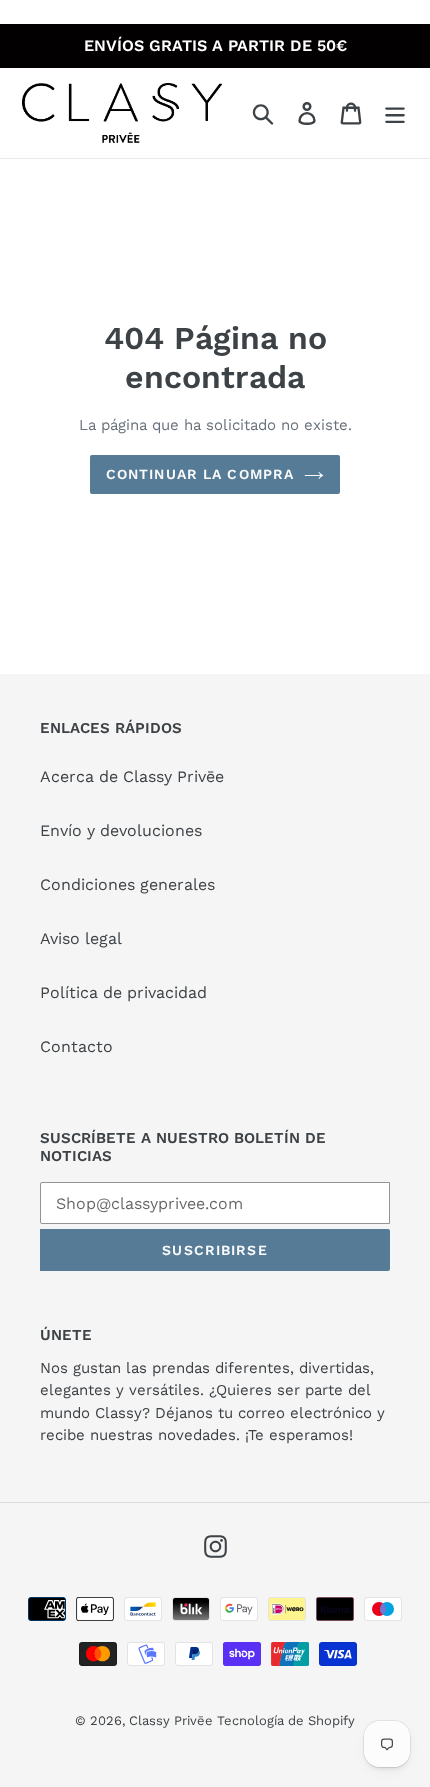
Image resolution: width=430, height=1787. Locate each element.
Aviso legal (81, 938)
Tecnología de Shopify (286, 1720)
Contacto (76, 1046)
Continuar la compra (200, 474)
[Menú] (395, 113)
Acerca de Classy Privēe (132, 776)
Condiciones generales (127, 884)
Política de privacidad (123, 992)
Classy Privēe (173, 1720)
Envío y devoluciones (121, 830)
